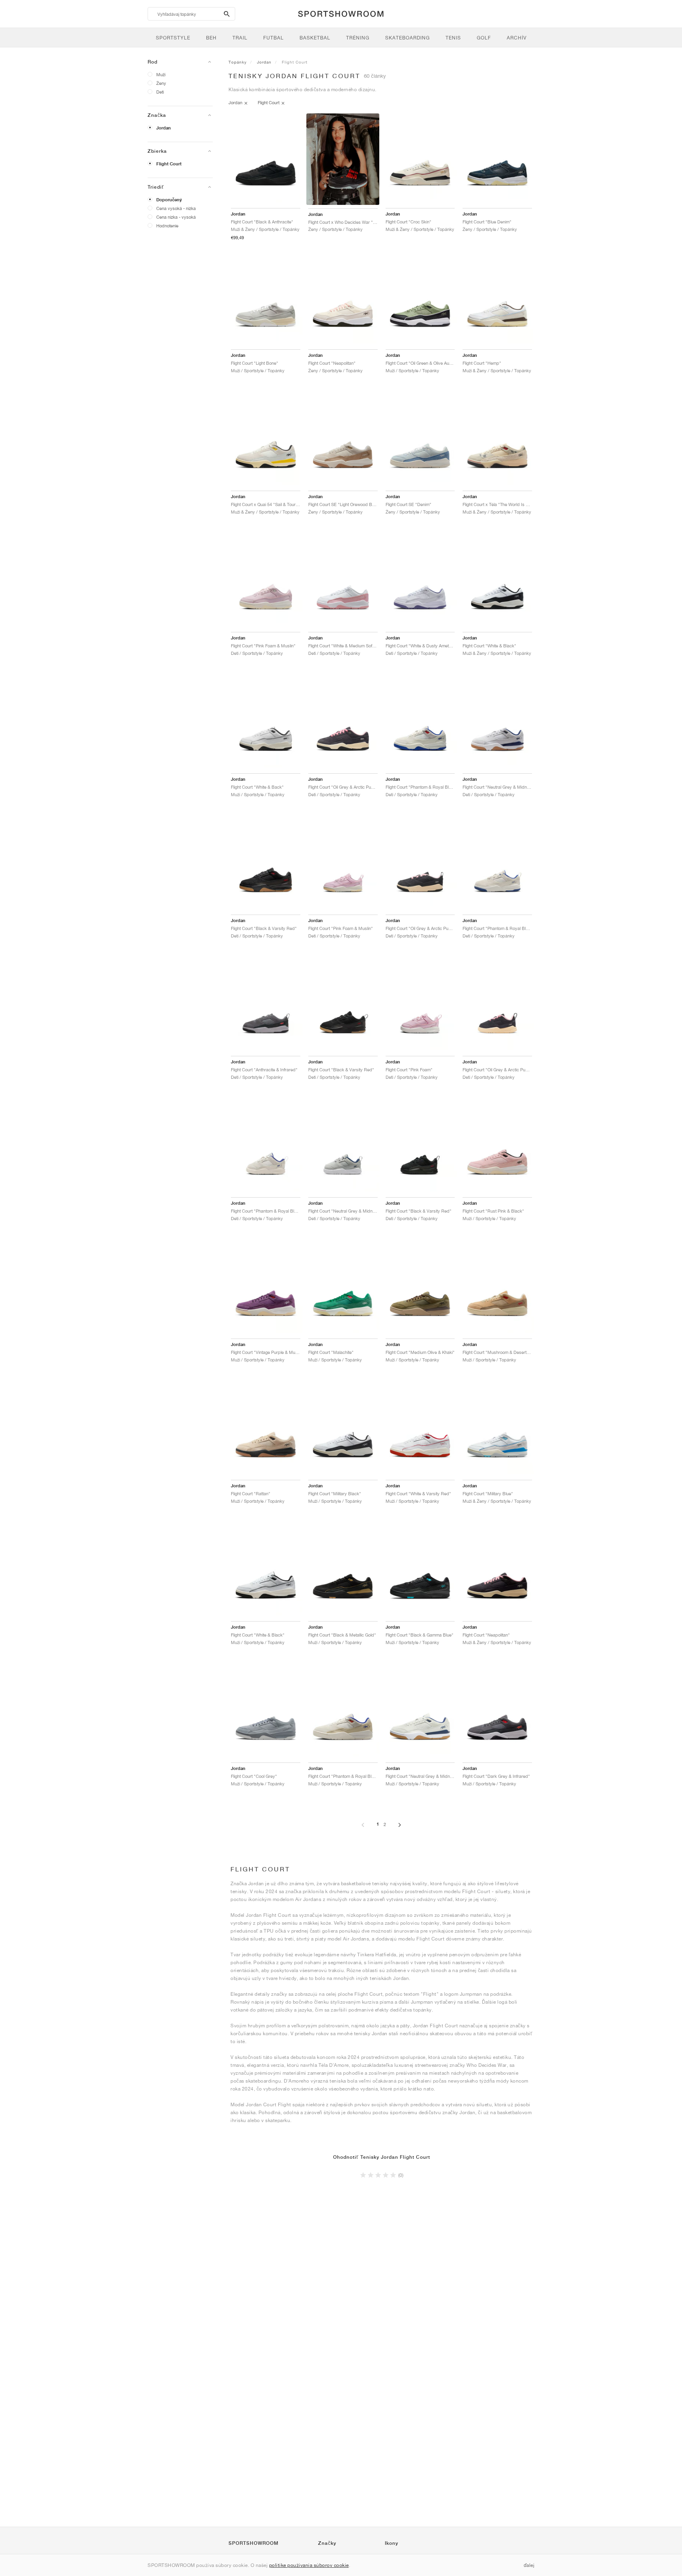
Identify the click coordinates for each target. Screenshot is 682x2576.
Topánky (238, 62)
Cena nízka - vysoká (176, 217)
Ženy (161, 83)
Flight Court (169, 164)
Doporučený (169, 200)
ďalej (529, 2565)
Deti (160, 92)
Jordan (164, 128)
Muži (161, 74)
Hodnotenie (167, 226)
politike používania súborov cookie (309, 2565)
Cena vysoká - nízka (176, 208)
